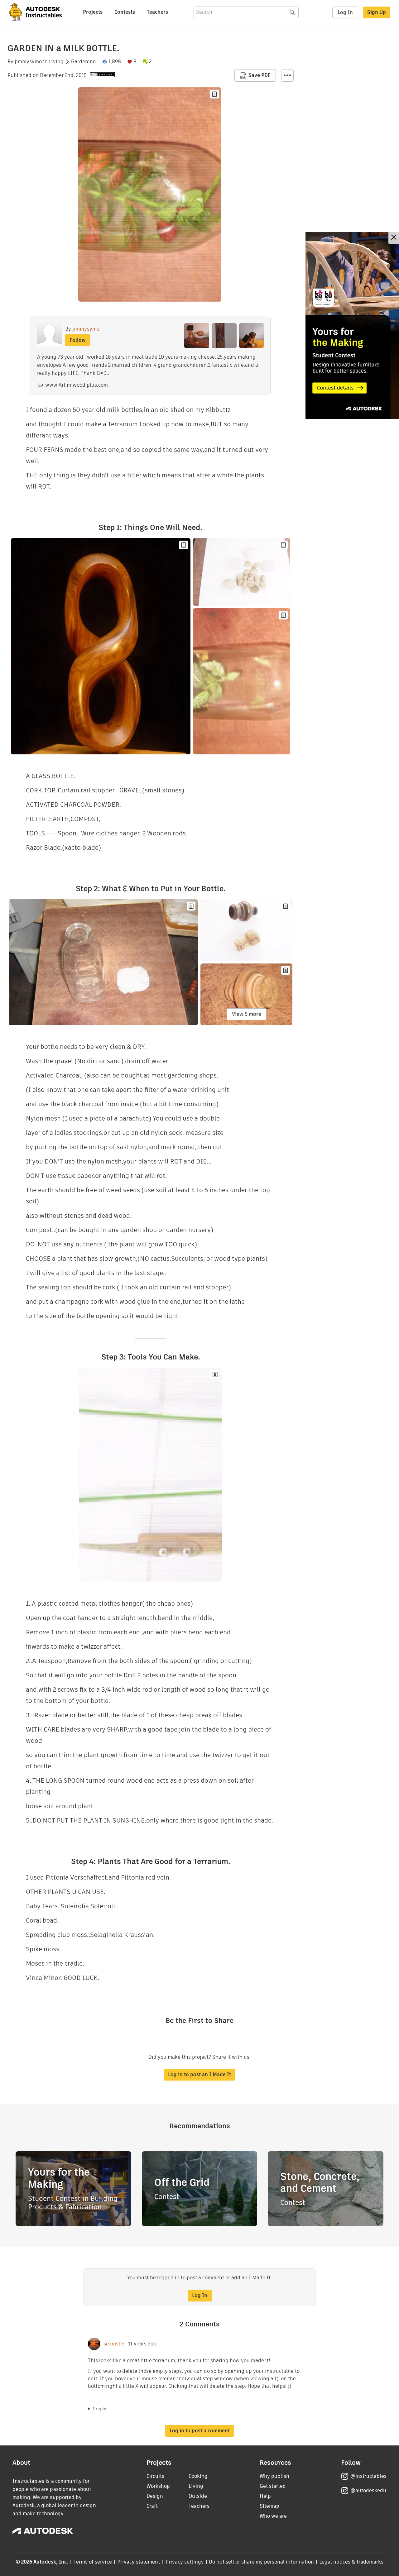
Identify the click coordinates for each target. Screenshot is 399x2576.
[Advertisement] (352, 325)
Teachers (157, 12)
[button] (287, 75)
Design (155, 2496)
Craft (152, 2506)
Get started (273, 2486)
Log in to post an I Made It (199, 2074)
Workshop (158, 2486)
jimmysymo (28, 62)
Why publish (274, 2476)
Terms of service (93, 2562)
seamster (114, 2344)
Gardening (84, 62)
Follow (78, 340)
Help (265, 2496)
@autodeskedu (368, 2490)
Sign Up (377, 12)
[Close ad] (394, 238)
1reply (99, 2409)
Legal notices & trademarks (351, 2562)
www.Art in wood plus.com (77, 385)
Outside (198, 2496)
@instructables (368, 2476)
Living (56, 62)
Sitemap (269, 2506)
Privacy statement (139, 2562)
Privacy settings (185, 2562)
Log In (345, 12)
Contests (125, 12)
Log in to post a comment (200, 2431)
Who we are (273, 2516)
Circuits (155, 2476)
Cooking (198, 2476)
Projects (93, 12)
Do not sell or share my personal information (261, 2562)
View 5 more (247, 1014)
